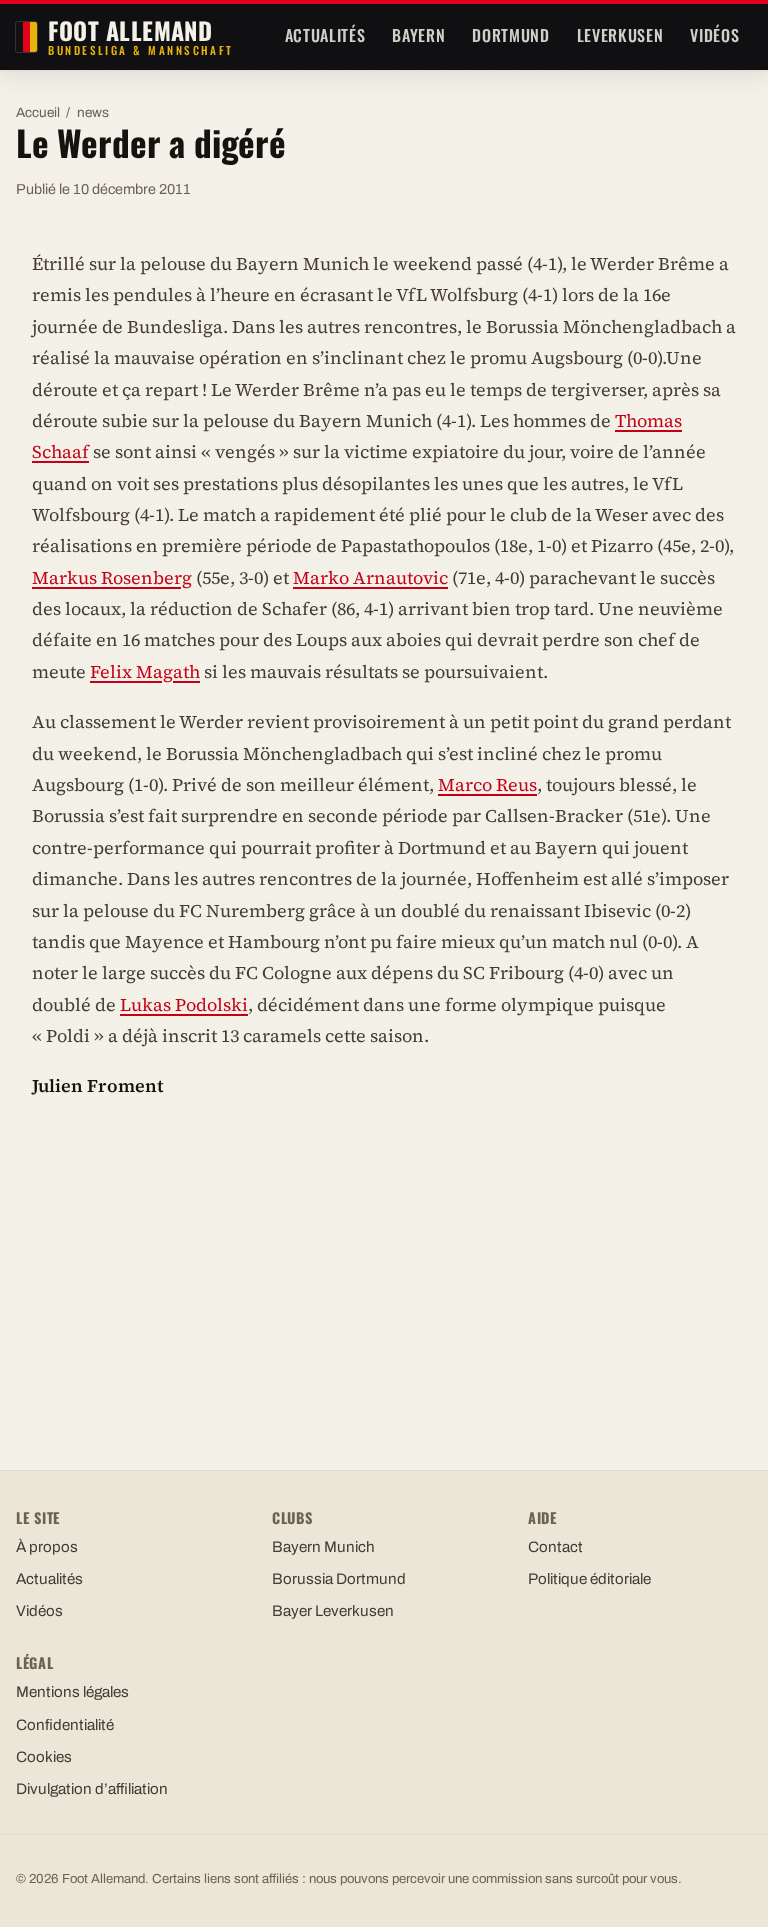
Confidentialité (65, 1725)
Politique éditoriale (589, 1579)
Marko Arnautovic (370, 577)
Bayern (418, 35)
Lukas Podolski (184, 1004)
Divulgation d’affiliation (92, 1789)
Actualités (325, 35)
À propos (47, 1547)
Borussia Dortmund (339, 1579)
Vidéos (714, 35)
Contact (555, 1547)
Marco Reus (487, 784)
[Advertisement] (384, 1266)
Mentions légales (72, 1692)
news (93, 112)
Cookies (44, 1757)
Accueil (38, 112)
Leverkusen (620, 35)
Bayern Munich (323, 1547)
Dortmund (510, 35)
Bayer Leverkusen (333, 1611)
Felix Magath (145, 671)
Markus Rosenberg (112, 577)
